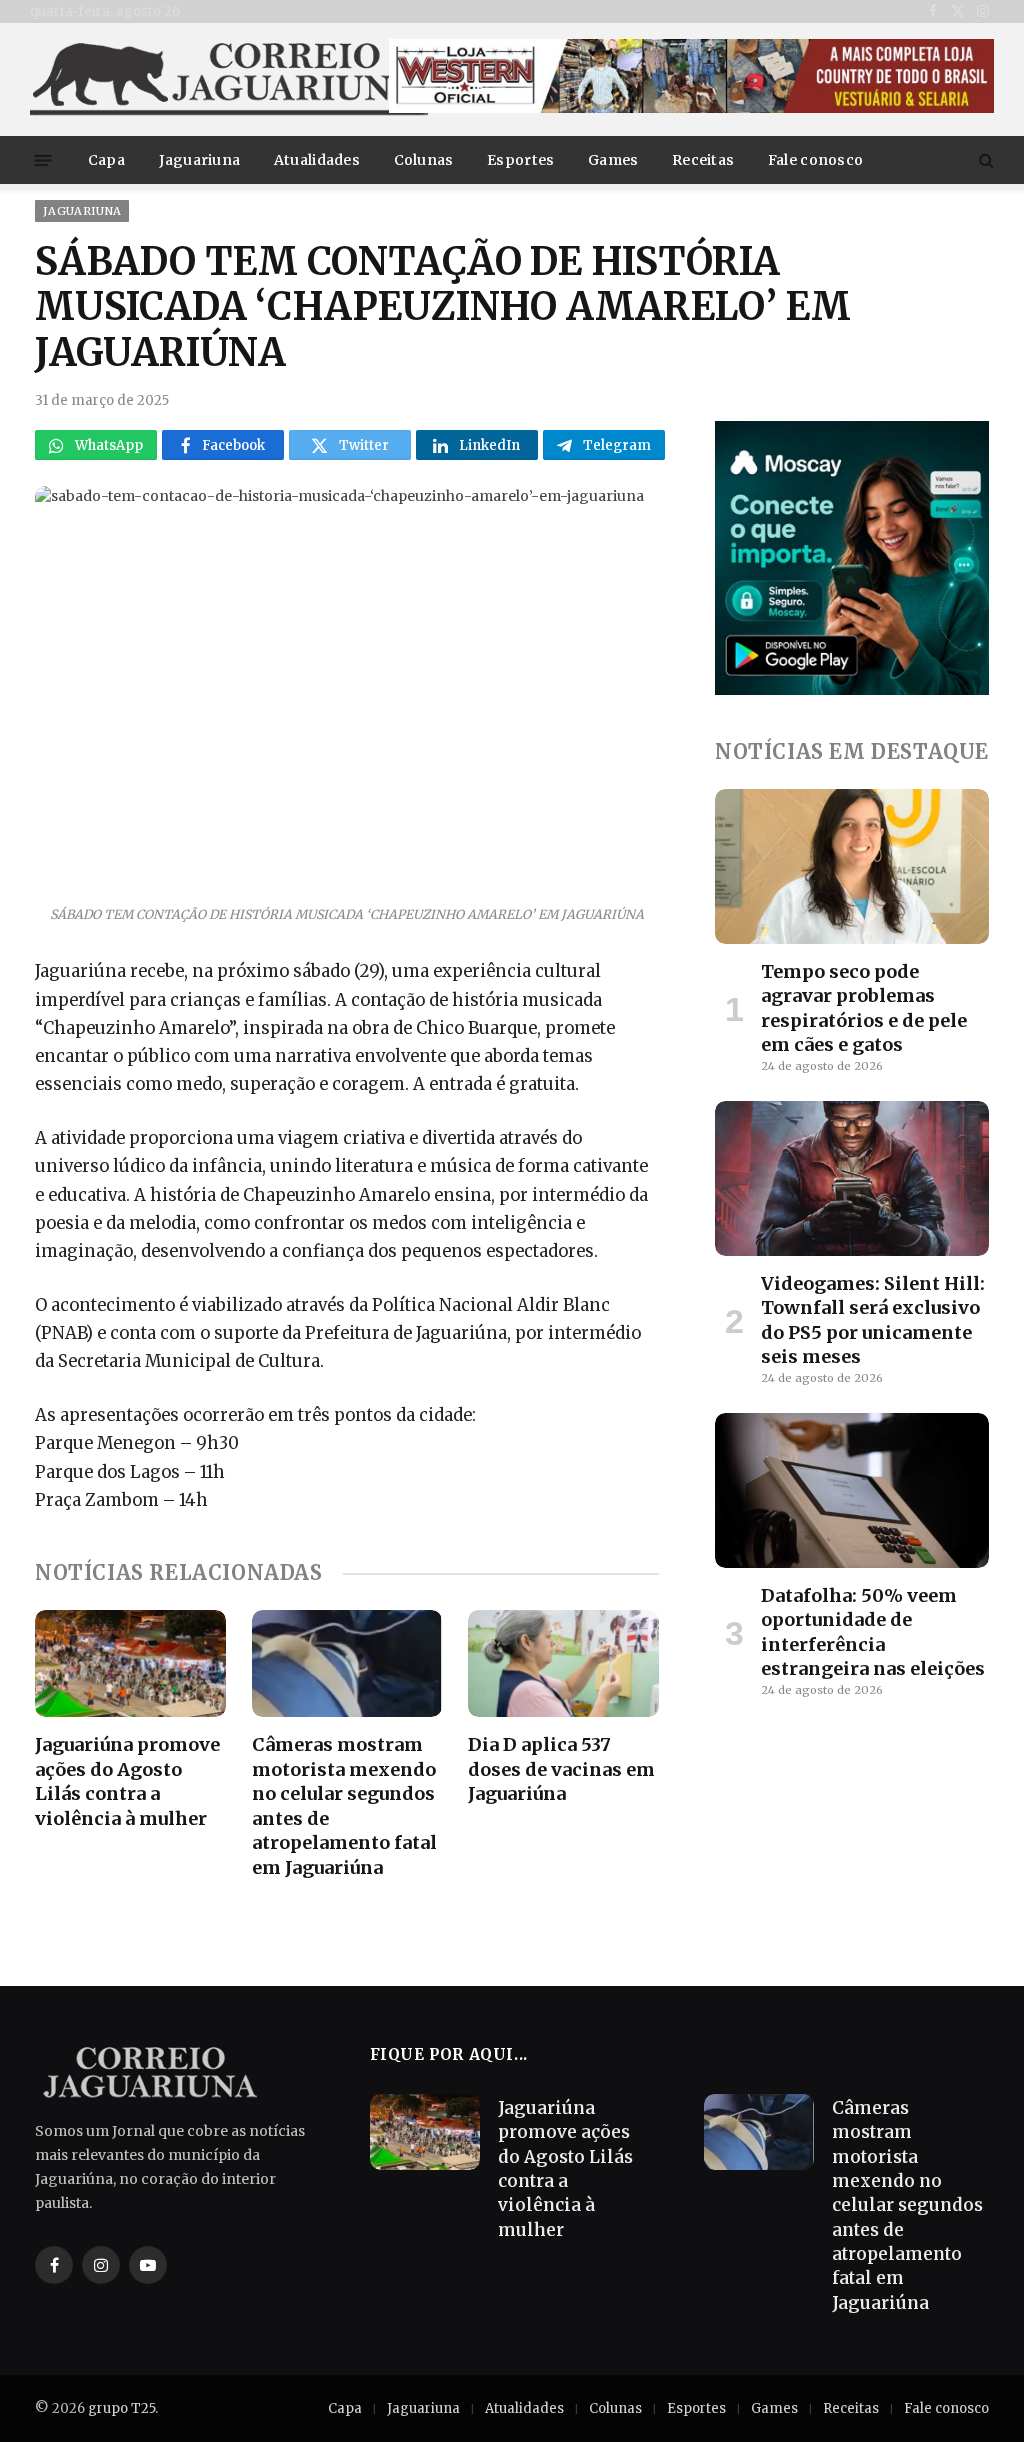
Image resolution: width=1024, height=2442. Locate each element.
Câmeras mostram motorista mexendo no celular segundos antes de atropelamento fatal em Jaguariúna (344, 1805)
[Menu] (43, 159)
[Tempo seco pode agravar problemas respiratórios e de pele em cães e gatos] (852, 866)
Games (613, 160)
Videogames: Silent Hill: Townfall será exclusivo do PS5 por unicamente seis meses (873, 1320)
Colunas (424, 160)
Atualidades (317, 160)
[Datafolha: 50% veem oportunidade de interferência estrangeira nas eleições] (852, 1490)
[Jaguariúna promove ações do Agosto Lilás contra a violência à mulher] (130, 1663)
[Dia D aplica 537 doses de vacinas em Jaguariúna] (563, 1663)
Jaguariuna (200, 160)
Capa (106, 160)
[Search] (984, 160)
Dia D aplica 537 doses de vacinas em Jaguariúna (561, 1769)
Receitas (703, 160)
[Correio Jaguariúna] (230, 79)
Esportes (520, 160)
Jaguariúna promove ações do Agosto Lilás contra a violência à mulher (127, 1781)
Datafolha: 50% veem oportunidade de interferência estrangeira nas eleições (873, 1632)
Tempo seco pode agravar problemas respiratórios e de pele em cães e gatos (864, 1008)
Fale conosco (815, 160)
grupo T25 (121, 2408)
